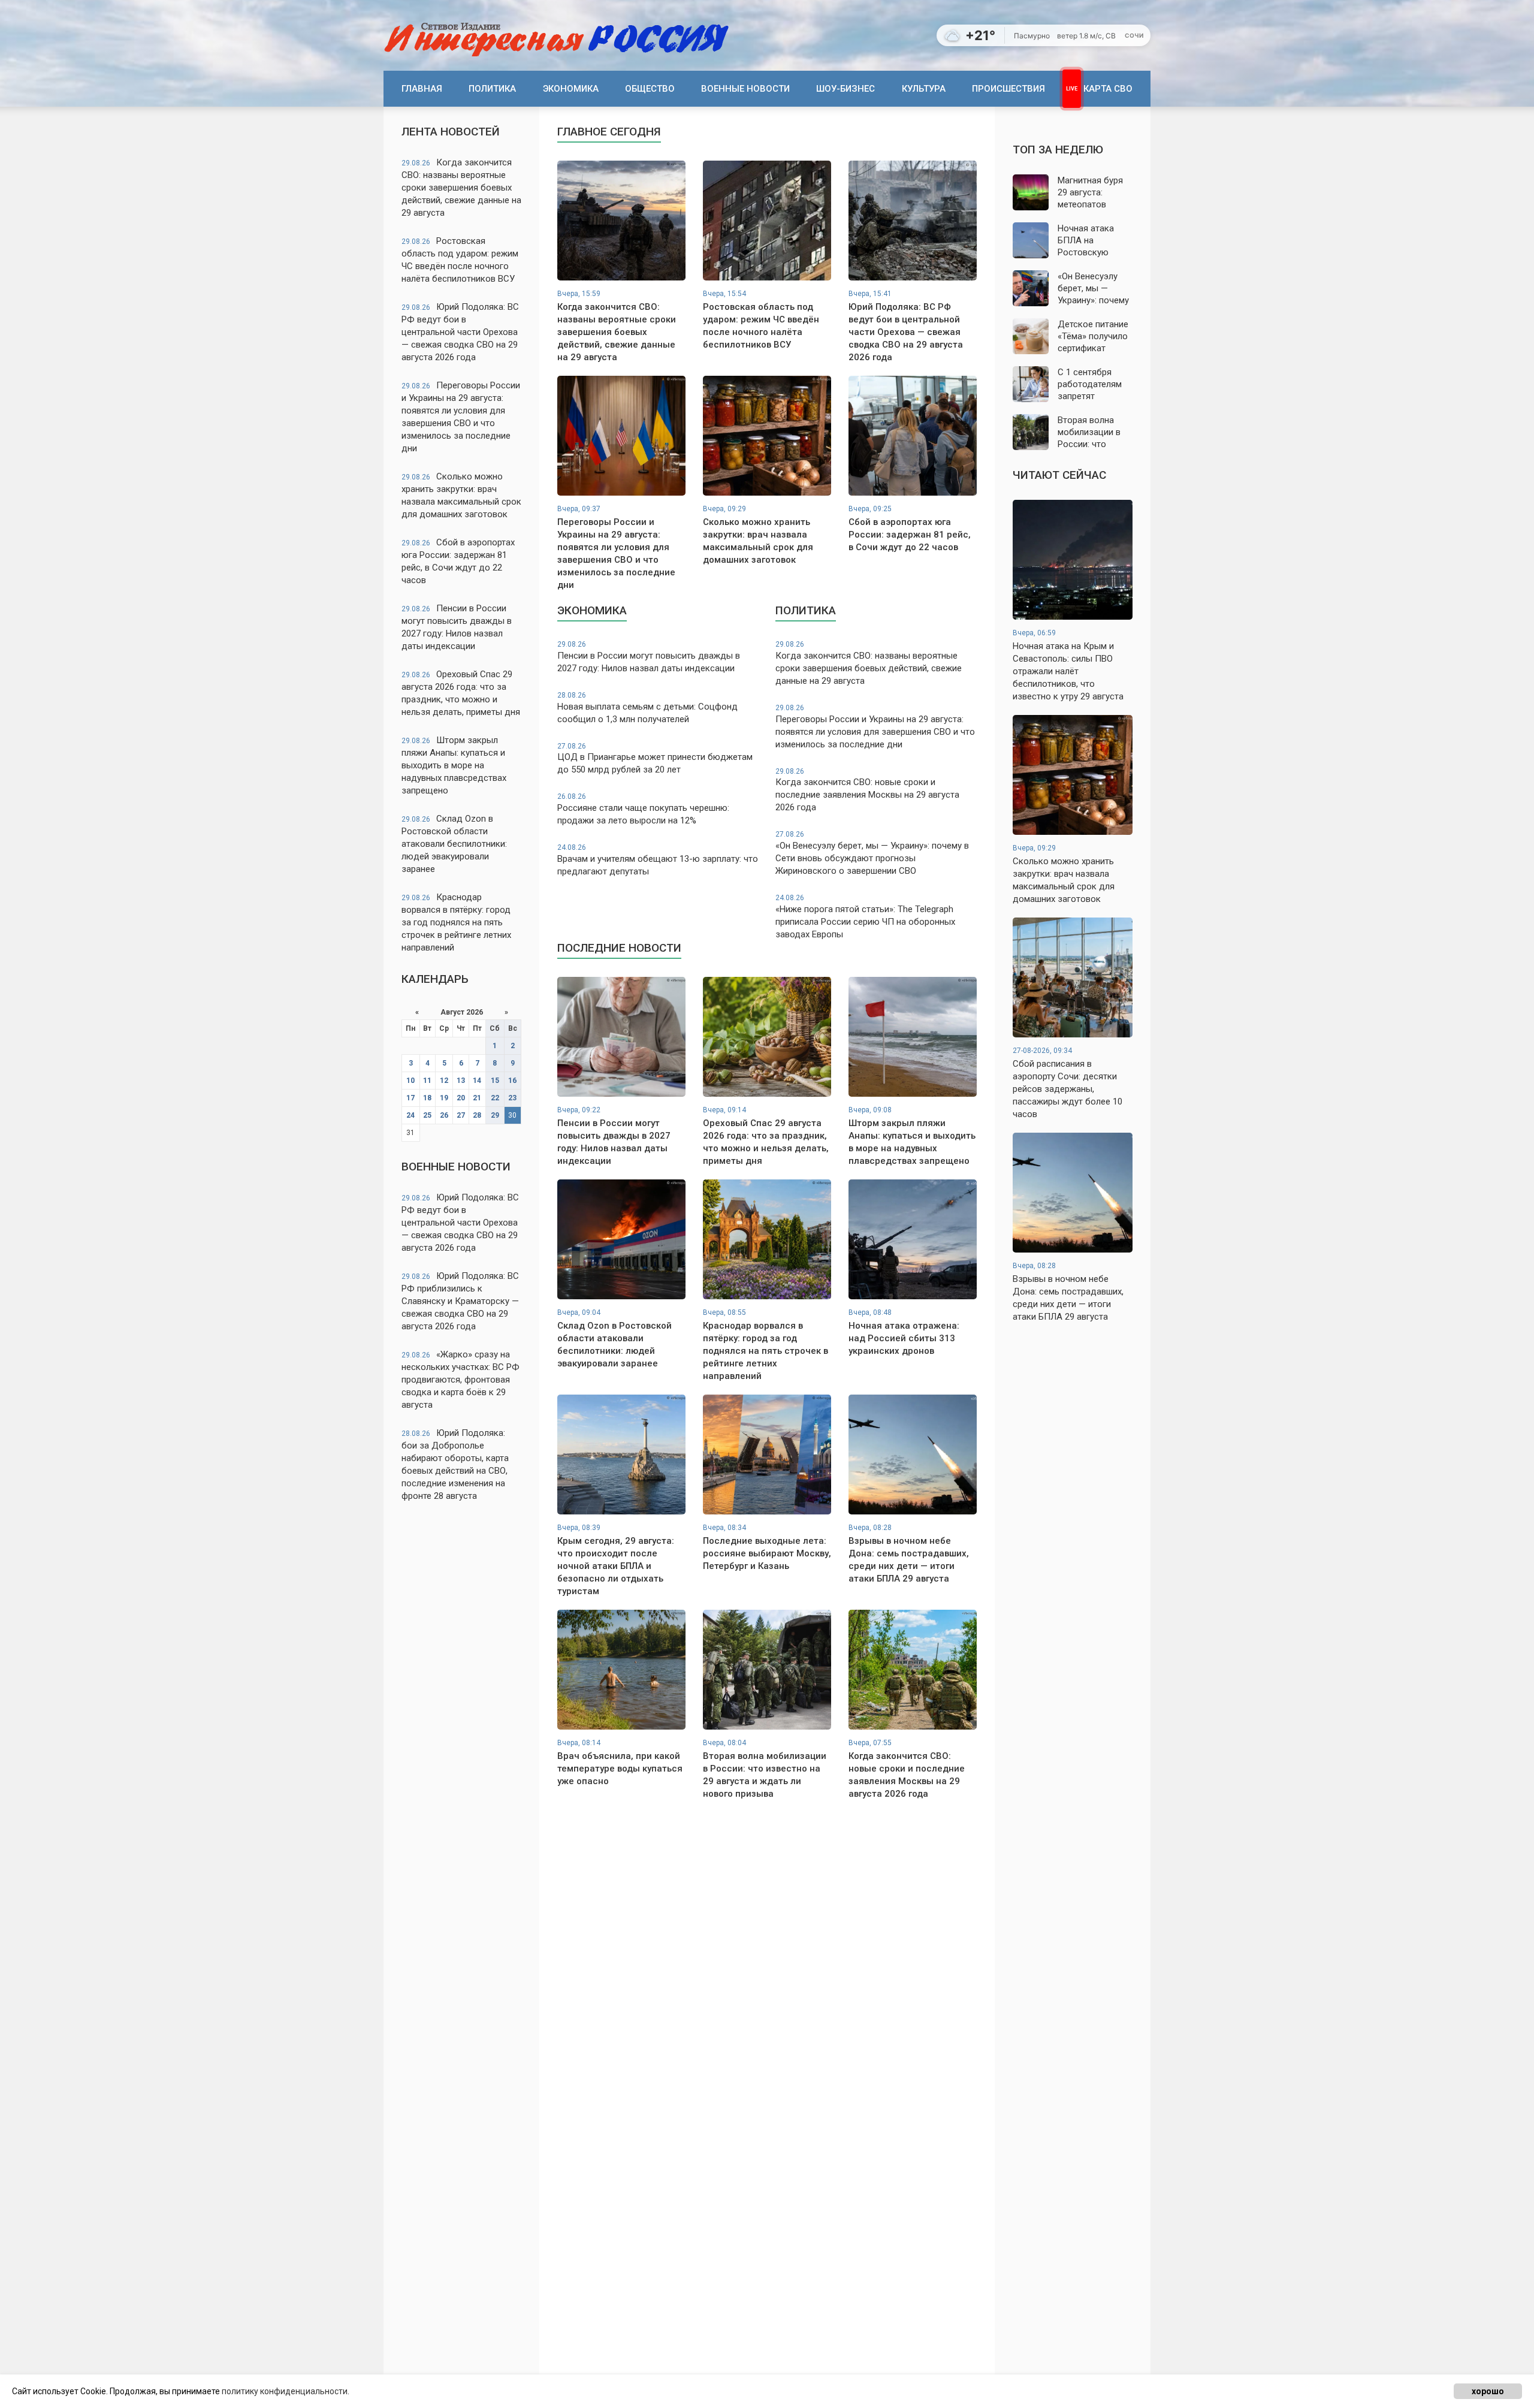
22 (495, 1098)
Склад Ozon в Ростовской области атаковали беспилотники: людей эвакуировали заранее (454, 844)
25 (427, 1115)
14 (477, 1081)
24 (410, 1115)
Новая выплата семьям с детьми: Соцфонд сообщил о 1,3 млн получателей (647, 708)
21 (477, 1098)
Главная (422, 89)
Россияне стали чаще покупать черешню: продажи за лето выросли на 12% (643, 809)
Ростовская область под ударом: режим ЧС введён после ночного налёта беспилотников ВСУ (460, 260)
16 (512, 1081)
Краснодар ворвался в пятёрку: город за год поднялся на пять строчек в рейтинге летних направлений (456, 922)
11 (427, 1081)
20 (461, 1098)
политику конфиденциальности (285, 2391)
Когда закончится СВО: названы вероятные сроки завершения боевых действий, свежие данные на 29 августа (461, 188)
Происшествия (1008, 89)
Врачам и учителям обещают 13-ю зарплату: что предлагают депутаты (658, 860)
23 (512, 1098)
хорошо (1488, 2391)
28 (477, 1115)
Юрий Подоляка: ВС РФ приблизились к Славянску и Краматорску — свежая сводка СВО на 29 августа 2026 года (460, 1301)
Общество (650, 89)
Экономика (571, 89)
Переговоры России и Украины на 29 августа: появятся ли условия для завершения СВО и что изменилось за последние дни (461, 417)
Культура (924, 89)
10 (410, 1081)
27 (461, 1115)
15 (495, 1081)
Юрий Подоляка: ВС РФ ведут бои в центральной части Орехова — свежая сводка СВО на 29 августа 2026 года (460, 332)
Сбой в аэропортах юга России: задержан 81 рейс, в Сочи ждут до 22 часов (458, 561)
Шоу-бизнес (845, 89)
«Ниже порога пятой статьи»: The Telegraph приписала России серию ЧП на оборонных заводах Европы (865, 917)
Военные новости (745, 89)
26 (444, 1115)
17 (410, 1098)
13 (461, 1081)
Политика (492, 89)
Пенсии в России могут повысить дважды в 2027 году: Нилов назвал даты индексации (457, 627)
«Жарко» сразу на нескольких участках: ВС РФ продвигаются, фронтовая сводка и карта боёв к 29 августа (460, 1380)
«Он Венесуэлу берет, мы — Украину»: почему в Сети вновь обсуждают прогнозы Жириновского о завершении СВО (872, 853)
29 (495, 1115)
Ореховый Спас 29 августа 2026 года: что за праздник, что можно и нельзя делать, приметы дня (461, 693)
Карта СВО (1108, 89)
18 (427, 1098)
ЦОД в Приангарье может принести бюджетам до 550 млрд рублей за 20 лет (655, 759)
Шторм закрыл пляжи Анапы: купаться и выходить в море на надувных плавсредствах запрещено (454, 765)
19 (444, 1098)
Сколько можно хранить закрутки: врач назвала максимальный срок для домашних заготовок (461, 495)
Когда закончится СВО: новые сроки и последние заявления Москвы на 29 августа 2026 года (867, 790)
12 (444, 1081)
